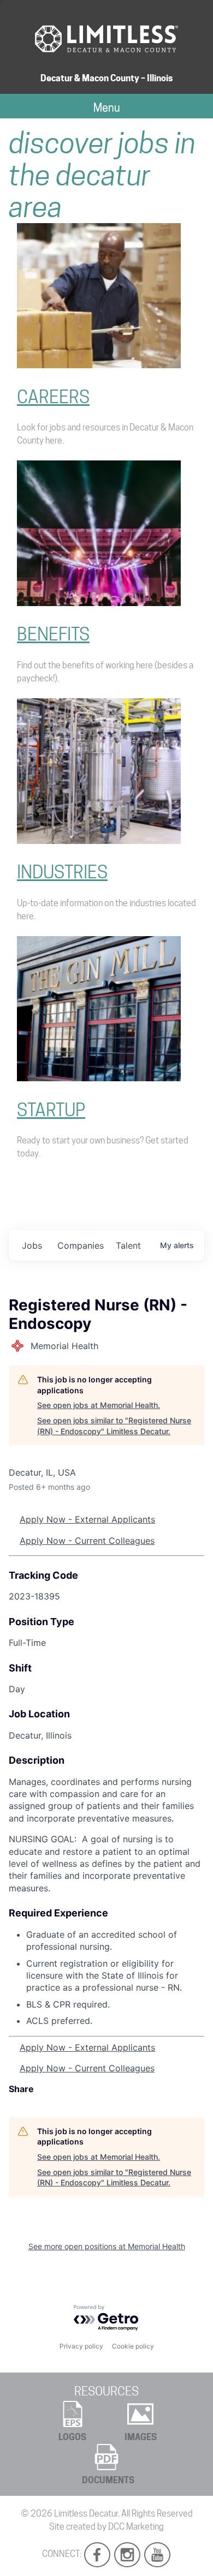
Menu (107, 107)
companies (81, 1245)
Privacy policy (81, 2346)
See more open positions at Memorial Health (107, 2246)
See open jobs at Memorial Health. (99, 1405)
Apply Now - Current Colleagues (87, 1541)
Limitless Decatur (86, 2514)
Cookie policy (133, 2346)
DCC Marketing (136, 2527)
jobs (32, 1245)
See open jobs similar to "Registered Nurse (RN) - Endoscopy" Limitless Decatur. (114, 1426)
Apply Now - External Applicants (87, 1519)
